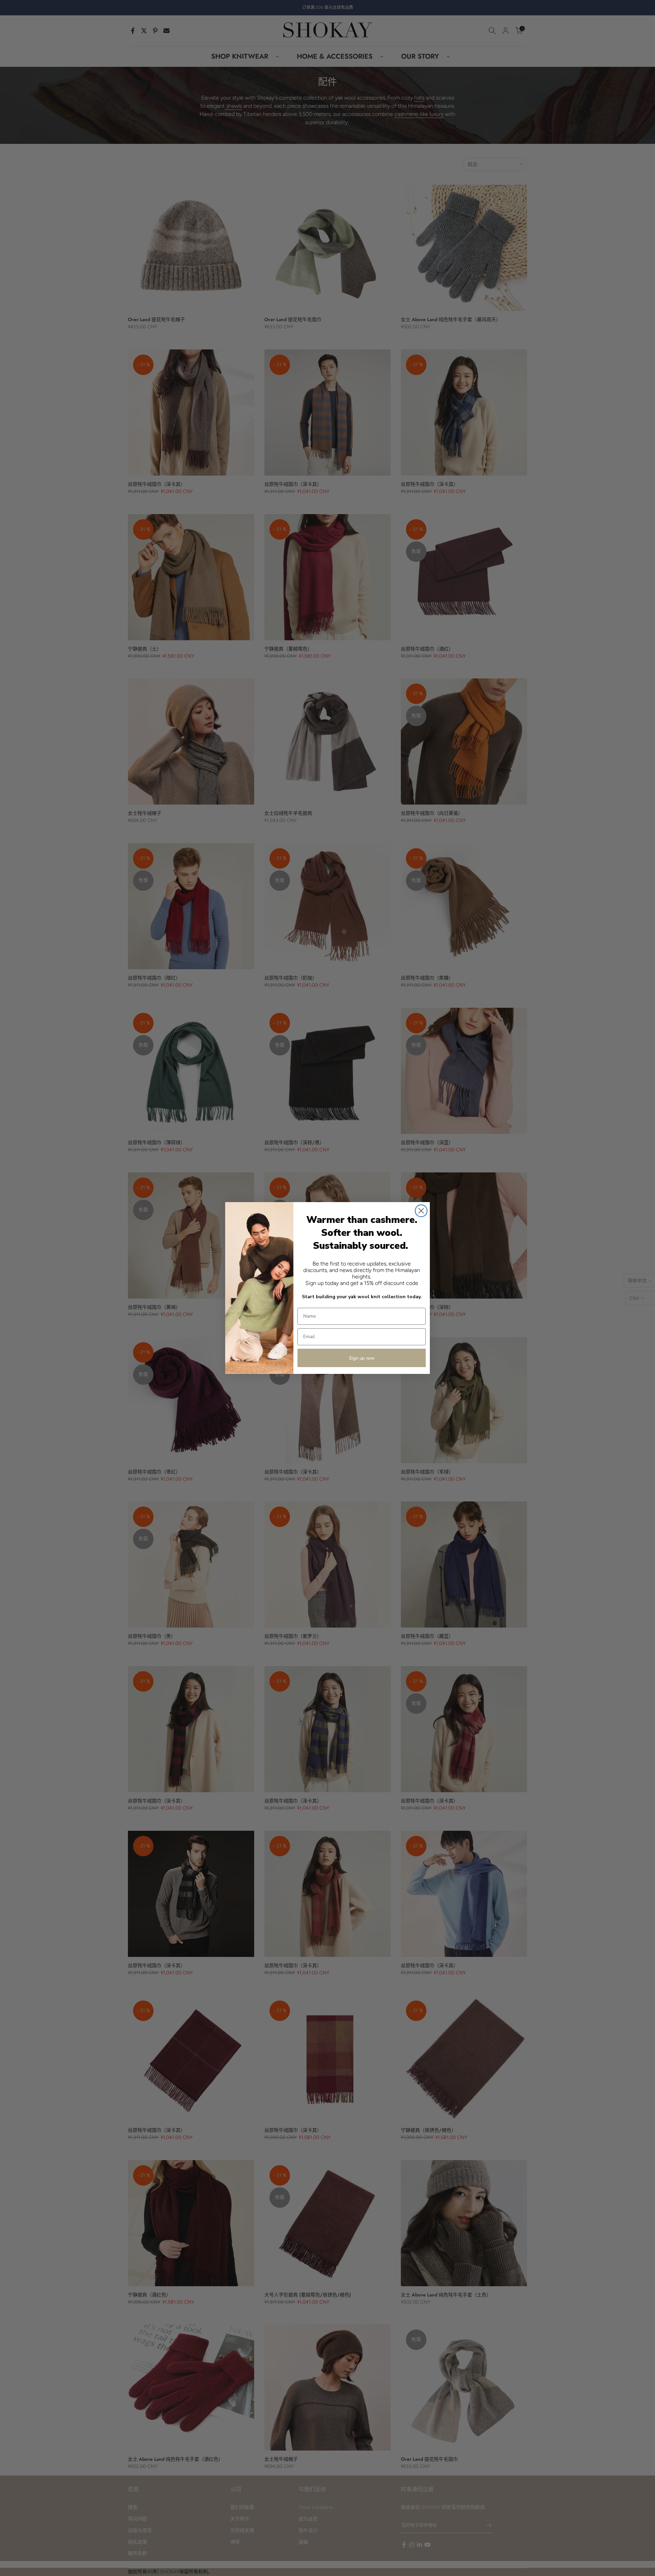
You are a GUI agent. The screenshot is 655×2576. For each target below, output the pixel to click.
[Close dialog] (421, 1211)
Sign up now (362, 1358)
